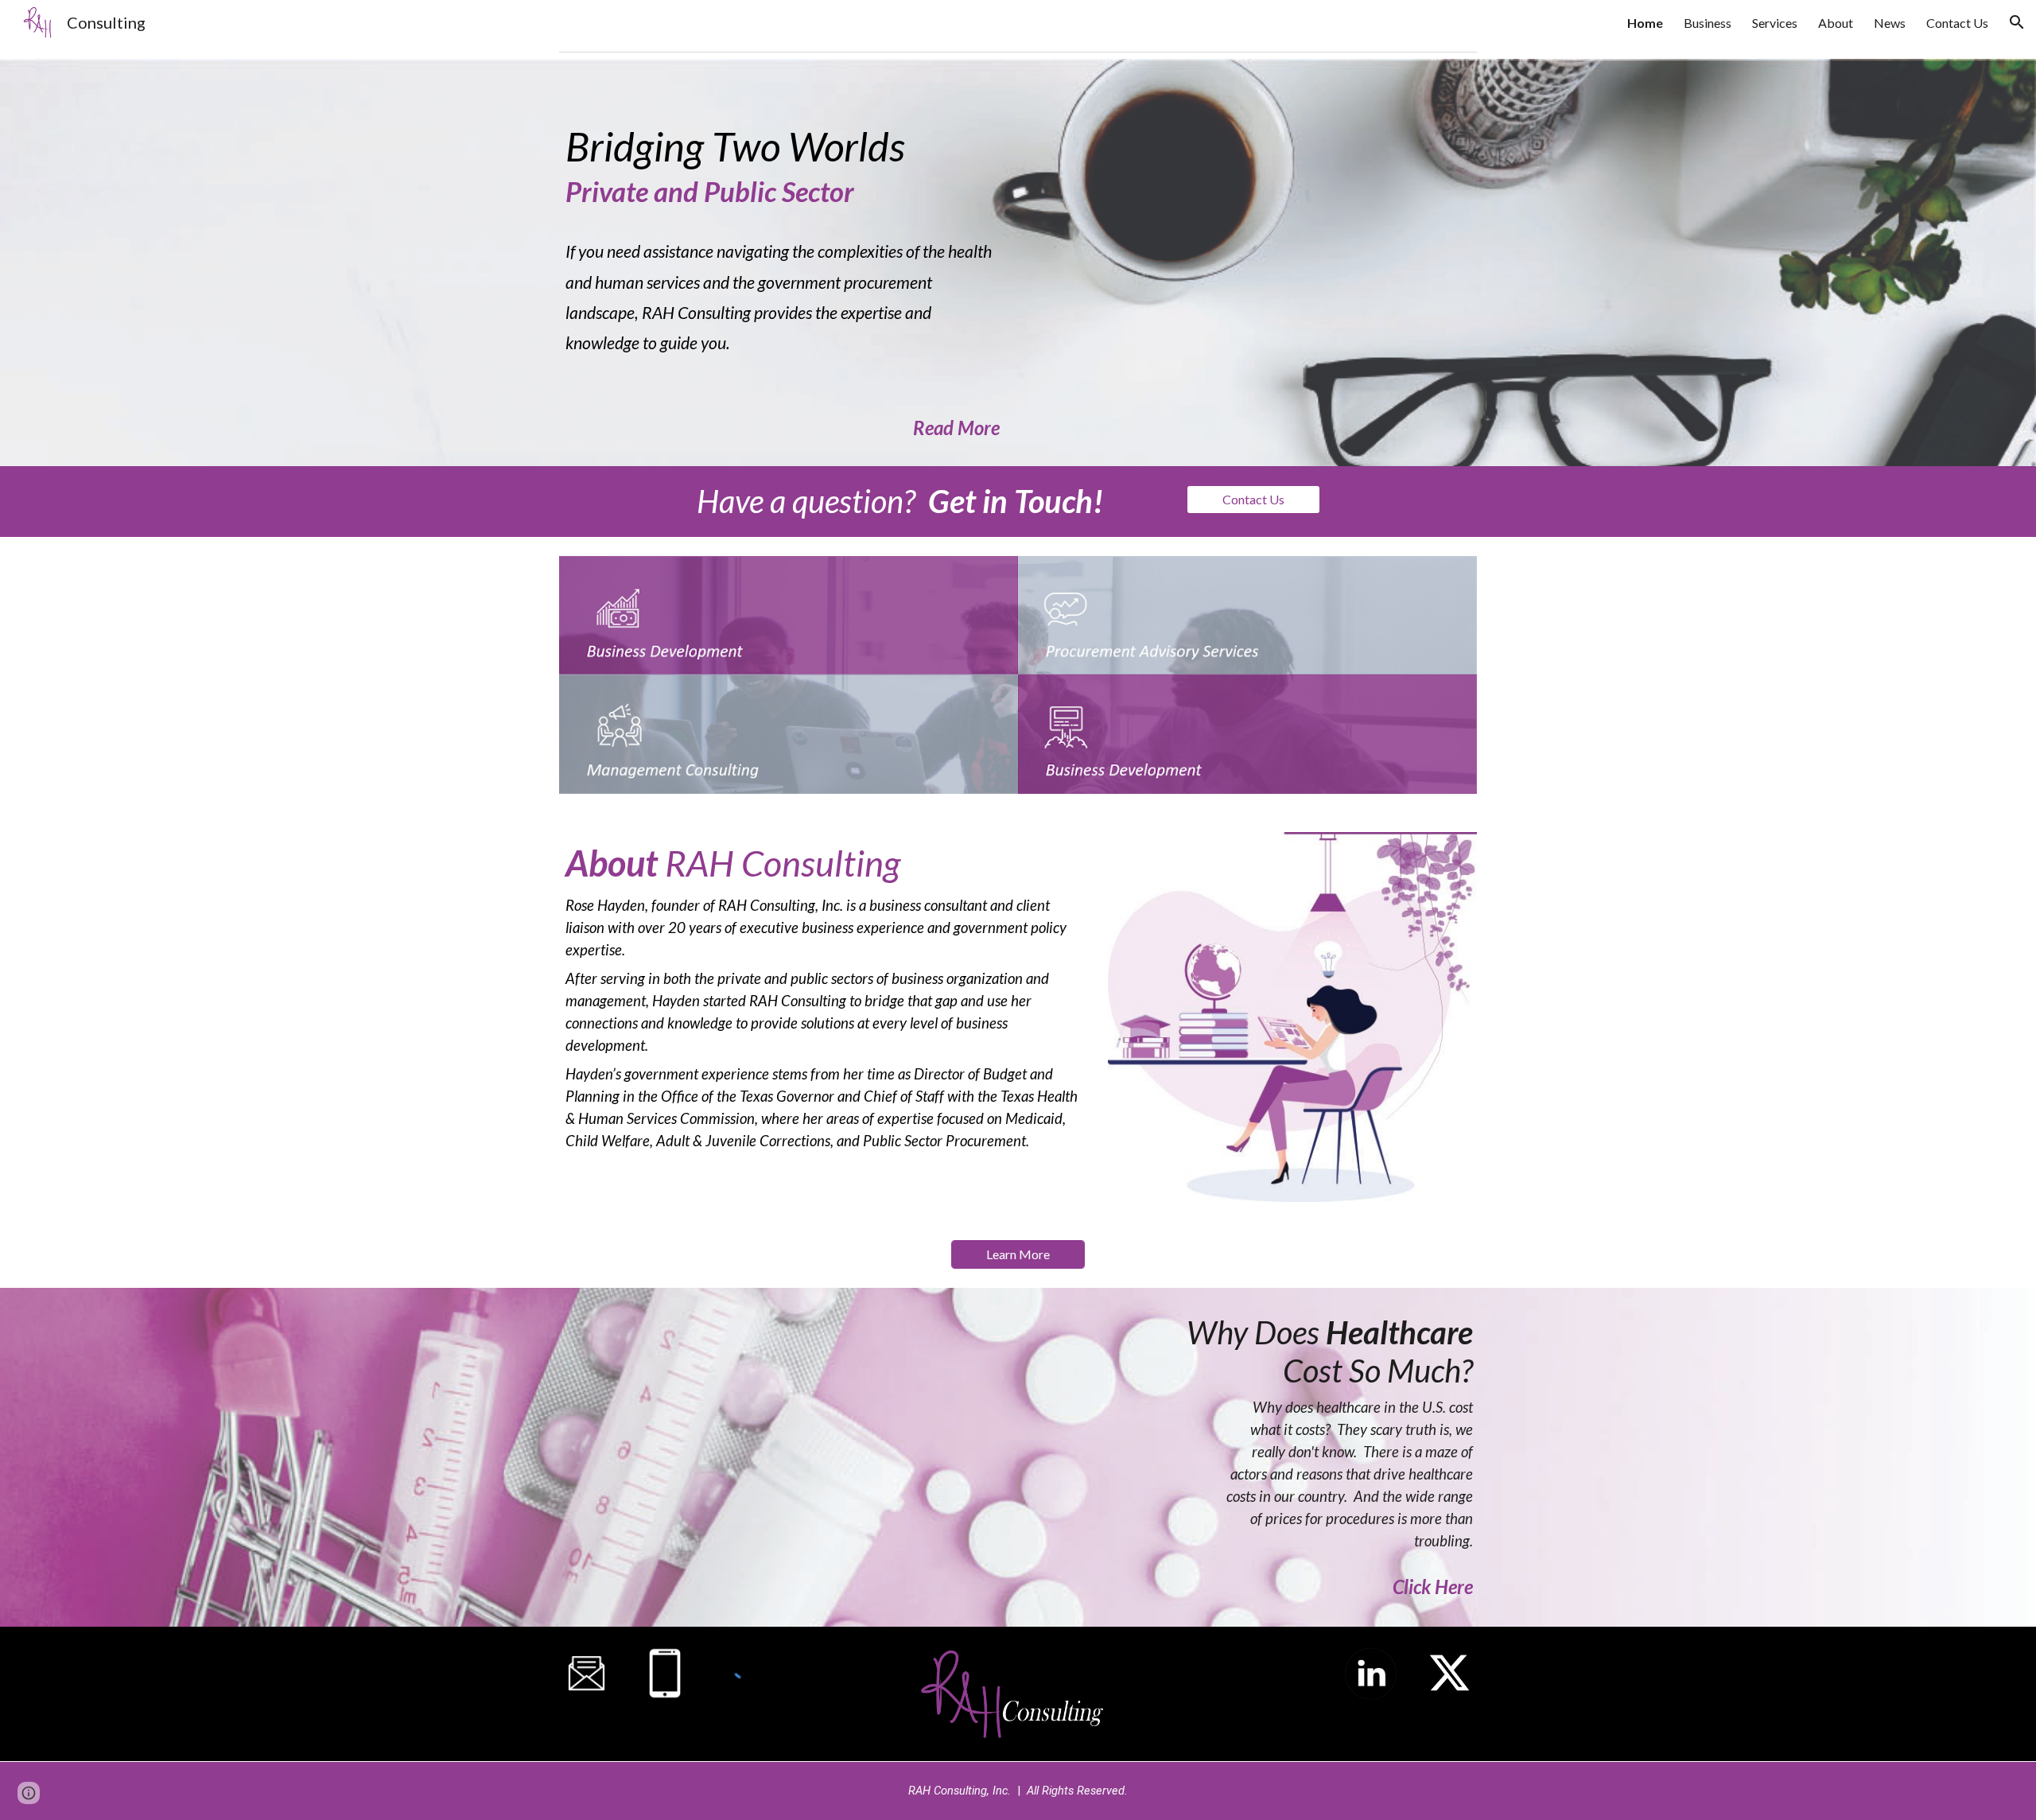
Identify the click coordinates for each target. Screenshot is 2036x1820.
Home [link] (1645, 23)
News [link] (1890, 23)
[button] (2017, 22)
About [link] (1836, 23)
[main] (783, 262)
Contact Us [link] (1957, 23)
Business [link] (1708, 23)
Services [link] (1775, 23)
